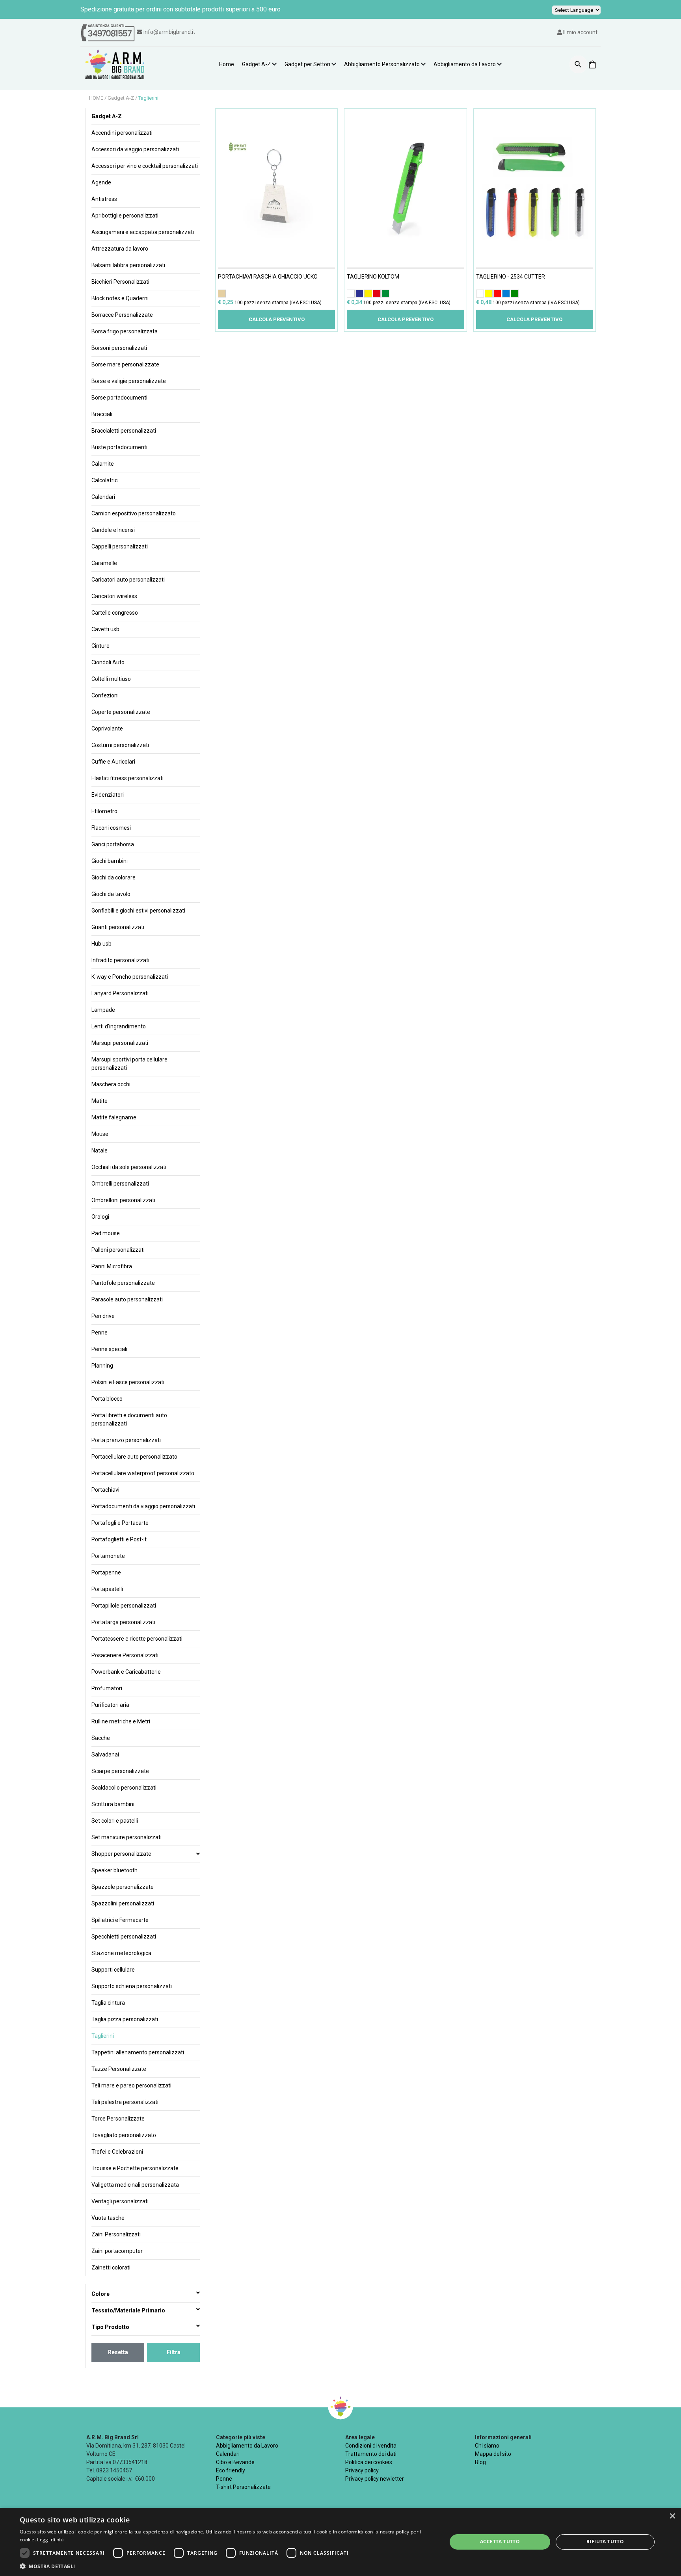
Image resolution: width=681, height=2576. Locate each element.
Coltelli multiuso (111, 679)
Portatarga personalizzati (123, 1622)
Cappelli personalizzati (120, 546)
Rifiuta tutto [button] (605, 2542)
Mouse (100, 1134)
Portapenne (106, 1572)
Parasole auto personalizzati (127, 1299)
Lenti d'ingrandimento (119, 1026)
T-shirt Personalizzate (243, 2487)
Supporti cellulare (113, 1970)
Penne (100, 1333)
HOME (97, 98)
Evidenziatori (108, 795)
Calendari (103, 497)
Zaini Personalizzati (116, 2234)
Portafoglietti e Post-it (119, 1539)
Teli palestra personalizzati (125, 2102)
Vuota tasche (108, 2218)
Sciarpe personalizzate (120, 1771)
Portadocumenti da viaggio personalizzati (143, 1506)
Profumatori (107, 1688)
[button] (227, 2566)
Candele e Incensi (113, 530)
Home (227, 64)
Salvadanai (105, 1755)
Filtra (174, 2352)
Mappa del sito (493, 2454)
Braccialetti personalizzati (124, 431)
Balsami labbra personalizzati (128, 265)
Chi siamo (487, 2446)
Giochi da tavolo (111, 894)
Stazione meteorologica (121, 1953)
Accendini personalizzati (122, 133)
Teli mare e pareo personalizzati (131, 2085)
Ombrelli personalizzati (120, 1184)
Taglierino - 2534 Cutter (511, 277)
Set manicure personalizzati (127, 1837)
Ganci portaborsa (113, 844)
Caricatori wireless (114, 596)
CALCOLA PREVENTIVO (277, 319)
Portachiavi (105, 1490)
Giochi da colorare (113, 877)
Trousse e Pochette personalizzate (135, 2168)
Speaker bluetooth (114, 1870)
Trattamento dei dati (371, 2454)
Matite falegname (114, 1117)
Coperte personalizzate (121, 712)
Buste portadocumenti (119, 447)
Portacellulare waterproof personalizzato (143, 1473)
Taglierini (148, 98)
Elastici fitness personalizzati (127, 778)
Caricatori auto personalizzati (128, 580)
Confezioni (105, 695)
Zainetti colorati (111, 2267)
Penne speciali (109, 1349)
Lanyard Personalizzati (120, 993)
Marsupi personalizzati (120, 1043)
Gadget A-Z (256, 64)
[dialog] (340, 2542)
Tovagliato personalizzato (124, 2135)
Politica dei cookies (369, 2462)
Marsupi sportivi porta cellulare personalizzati (129, 1064)
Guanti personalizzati (118, 927)
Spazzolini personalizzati (123, 1903)
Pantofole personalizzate (123, 1283)
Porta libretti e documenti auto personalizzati (129, 1419)
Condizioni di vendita (371, 2446)
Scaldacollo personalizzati (124, 1788)
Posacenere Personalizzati (125, 1655)
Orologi (100, 1217)
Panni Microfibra (112, 1266)
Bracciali (102, 414)
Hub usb (101, 944)
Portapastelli (107, 1589)
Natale (100, 1150)
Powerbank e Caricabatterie (126, 1672)
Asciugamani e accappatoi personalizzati (143, 232)
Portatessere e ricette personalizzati (137, 1639)
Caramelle (104, 563)
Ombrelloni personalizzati (123, 1200)
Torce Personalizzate (118, 2119)
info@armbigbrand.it (169, 32)
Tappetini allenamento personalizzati (138, 2052)
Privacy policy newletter (375, 2479)
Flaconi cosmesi (111, 828)
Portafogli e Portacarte (120, 1523)
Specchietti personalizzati (124, 1937)
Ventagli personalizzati (120, 2201)
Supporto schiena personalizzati (132, 1986)
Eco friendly (231, 2470)
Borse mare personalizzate (125, 364)
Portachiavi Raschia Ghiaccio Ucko (268, 277)
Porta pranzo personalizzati (126, 1440)
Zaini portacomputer (117, 2251)
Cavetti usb (105, 629)
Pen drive (103, 1316)
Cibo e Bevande (235, 2462)
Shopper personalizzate (121, 1854)
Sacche (101, 1738)
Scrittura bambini (113, 1804)
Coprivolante (107, 729)
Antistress (104, 199)
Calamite (103, 464)
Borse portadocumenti (119, 398)
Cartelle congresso (115, 613)
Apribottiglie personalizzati (125, 216)
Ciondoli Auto (108, 662)
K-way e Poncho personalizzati (130, 977)
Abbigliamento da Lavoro (465, 64)
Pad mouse (106, 1233)
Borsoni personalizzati (119, 348)
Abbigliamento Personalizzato (382, 64)
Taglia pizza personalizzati (125, 2019)
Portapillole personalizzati (124, 1606)
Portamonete (108, 1556)
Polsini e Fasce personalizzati (128, 1382)
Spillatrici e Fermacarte (120, 1920)
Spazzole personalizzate (123, 1887)
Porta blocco (107, 1399)
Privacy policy (362, 2470)
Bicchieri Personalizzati (120, 282)
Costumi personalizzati (120, 745)
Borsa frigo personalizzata (125, 331)
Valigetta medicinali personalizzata (135, 2185)
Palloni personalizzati (118, 1250)
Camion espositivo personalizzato (134, 513)
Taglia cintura (108, 2003)
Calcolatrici (105, 480)
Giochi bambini (110, 861)
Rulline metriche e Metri (121, 1721)
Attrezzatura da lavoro (120, 249)
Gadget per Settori (307, 64)
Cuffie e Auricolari (113, 762)
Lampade (103, 1010)
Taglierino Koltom (373, 277)
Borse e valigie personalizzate (129, 381)
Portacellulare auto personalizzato (134, 1457)
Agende (101, 182)
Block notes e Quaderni (120, 298)
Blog (480, 2462)
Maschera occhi (111, 1084)
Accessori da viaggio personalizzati (135, 149)
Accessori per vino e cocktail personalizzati (145, 166)
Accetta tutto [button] (500, 2542)
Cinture (100, 646)
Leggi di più (50, 2540)
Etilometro (104, 811)
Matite (100, 1101)
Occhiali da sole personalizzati (129, 1167)
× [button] (672, 2516)
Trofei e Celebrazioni (117, 2152)
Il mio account (580, 32)
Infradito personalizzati (120, 960)
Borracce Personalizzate (122, 315)
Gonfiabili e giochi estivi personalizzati (138, 911)
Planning (102, 1366)
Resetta (118, 2352)
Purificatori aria (110, 1705)
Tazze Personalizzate (119, 2069)
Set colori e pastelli (115, 1821)
